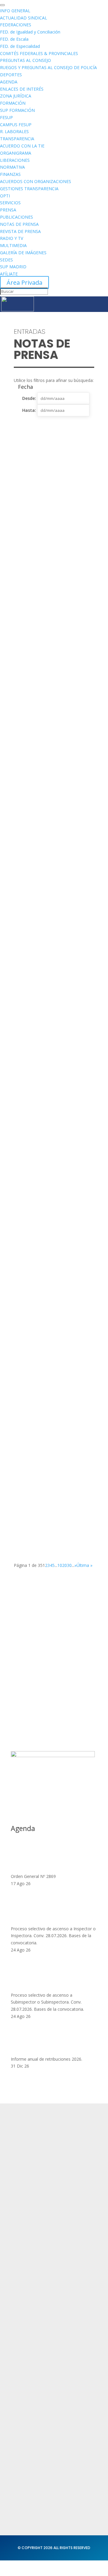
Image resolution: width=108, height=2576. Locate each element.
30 (69, 1565)
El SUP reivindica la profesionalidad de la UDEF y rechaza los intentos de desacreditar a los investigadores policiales (52, 726)
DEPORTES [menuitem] (11, 75)
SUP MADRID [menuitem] (13, 267)
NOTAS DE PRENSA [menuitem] (19, 224)
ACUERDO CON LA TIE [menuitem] (22, 146)
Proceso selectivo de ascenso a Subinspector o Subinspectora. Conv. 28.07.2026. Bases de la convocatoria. (47, 2002)
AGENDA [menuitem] (9, 82)
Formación (22, 2273)
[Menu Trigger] (2, 5)
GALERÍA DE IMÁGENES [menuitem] (23, 253)
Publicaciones (26, 2410)
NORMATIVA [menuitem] (12, 167)
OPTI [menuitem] (5, 196)
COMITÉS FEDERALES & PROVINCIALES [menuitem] (39, 53)
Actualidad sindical (32, 2387)
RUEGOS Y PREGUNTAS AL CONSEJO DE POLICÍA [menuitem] (48, 67)
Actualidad (23, 2261)
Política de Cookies (32, 2359)
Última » (84, 1565)
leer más (28, 534)
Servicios (21, 2285)
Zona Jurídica (25, 2398)
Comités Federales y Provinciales (47, 2422)
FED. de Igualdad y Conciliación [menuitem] (30, 32)
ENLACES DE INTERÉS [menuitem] (22, 89)
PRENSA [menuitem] (8, 210)
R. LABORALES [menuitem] (14, 131)
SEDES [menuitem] (6, 260)
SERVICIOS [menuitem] (10, 203)
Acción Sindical (27, 2473)
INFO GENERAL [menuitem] (15, 11)
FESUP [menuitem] (6, 117)
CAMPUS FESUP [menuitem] (16, 125)
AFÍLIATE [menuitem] (9, 274)
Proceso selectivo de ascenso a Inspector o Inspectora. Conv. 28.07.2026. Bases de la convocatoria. (53, 1936)
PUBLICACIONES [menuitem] (16, 217)
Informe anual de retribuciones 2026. (46, 2059)
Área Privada (24, 282)
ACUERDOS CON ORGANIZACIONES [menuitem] (36, 181)
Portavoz (20, 2485)
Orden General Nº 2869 (33, 1876)
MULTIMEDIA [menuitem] (13, 245)
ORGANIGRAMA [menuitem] (16, 153)
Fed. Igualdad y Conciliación (42, 2433)
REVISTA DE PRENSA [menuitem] (20, 231)
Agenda (20, 2296)
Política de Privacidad (34, 2336)
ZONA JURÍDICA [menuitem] (16, 96)
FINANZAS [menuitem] (10, 174)
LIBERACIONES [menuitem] (15, 160)
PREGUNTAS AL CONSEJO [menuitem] (25, 60)
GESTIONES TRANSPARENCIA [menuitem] (29, 189)
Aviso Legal (23, 2347)
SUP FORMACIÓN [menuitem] (17, 110)
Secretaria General (32, 2461)
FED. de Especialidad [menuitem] (20, 46)
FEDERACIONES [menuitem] (16, 25)
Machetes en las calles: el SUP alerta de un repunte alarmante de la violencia (53, 803)
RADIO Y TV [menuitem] (12, 238)
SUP (32, 525)
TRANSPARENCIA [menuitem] (17, 139)
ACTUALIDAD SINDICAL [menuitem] (24, 18)
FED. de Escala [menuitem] (14, 39)
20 (64, 1565)
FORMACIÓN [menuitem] (13, 103)
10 (60, 1565)
